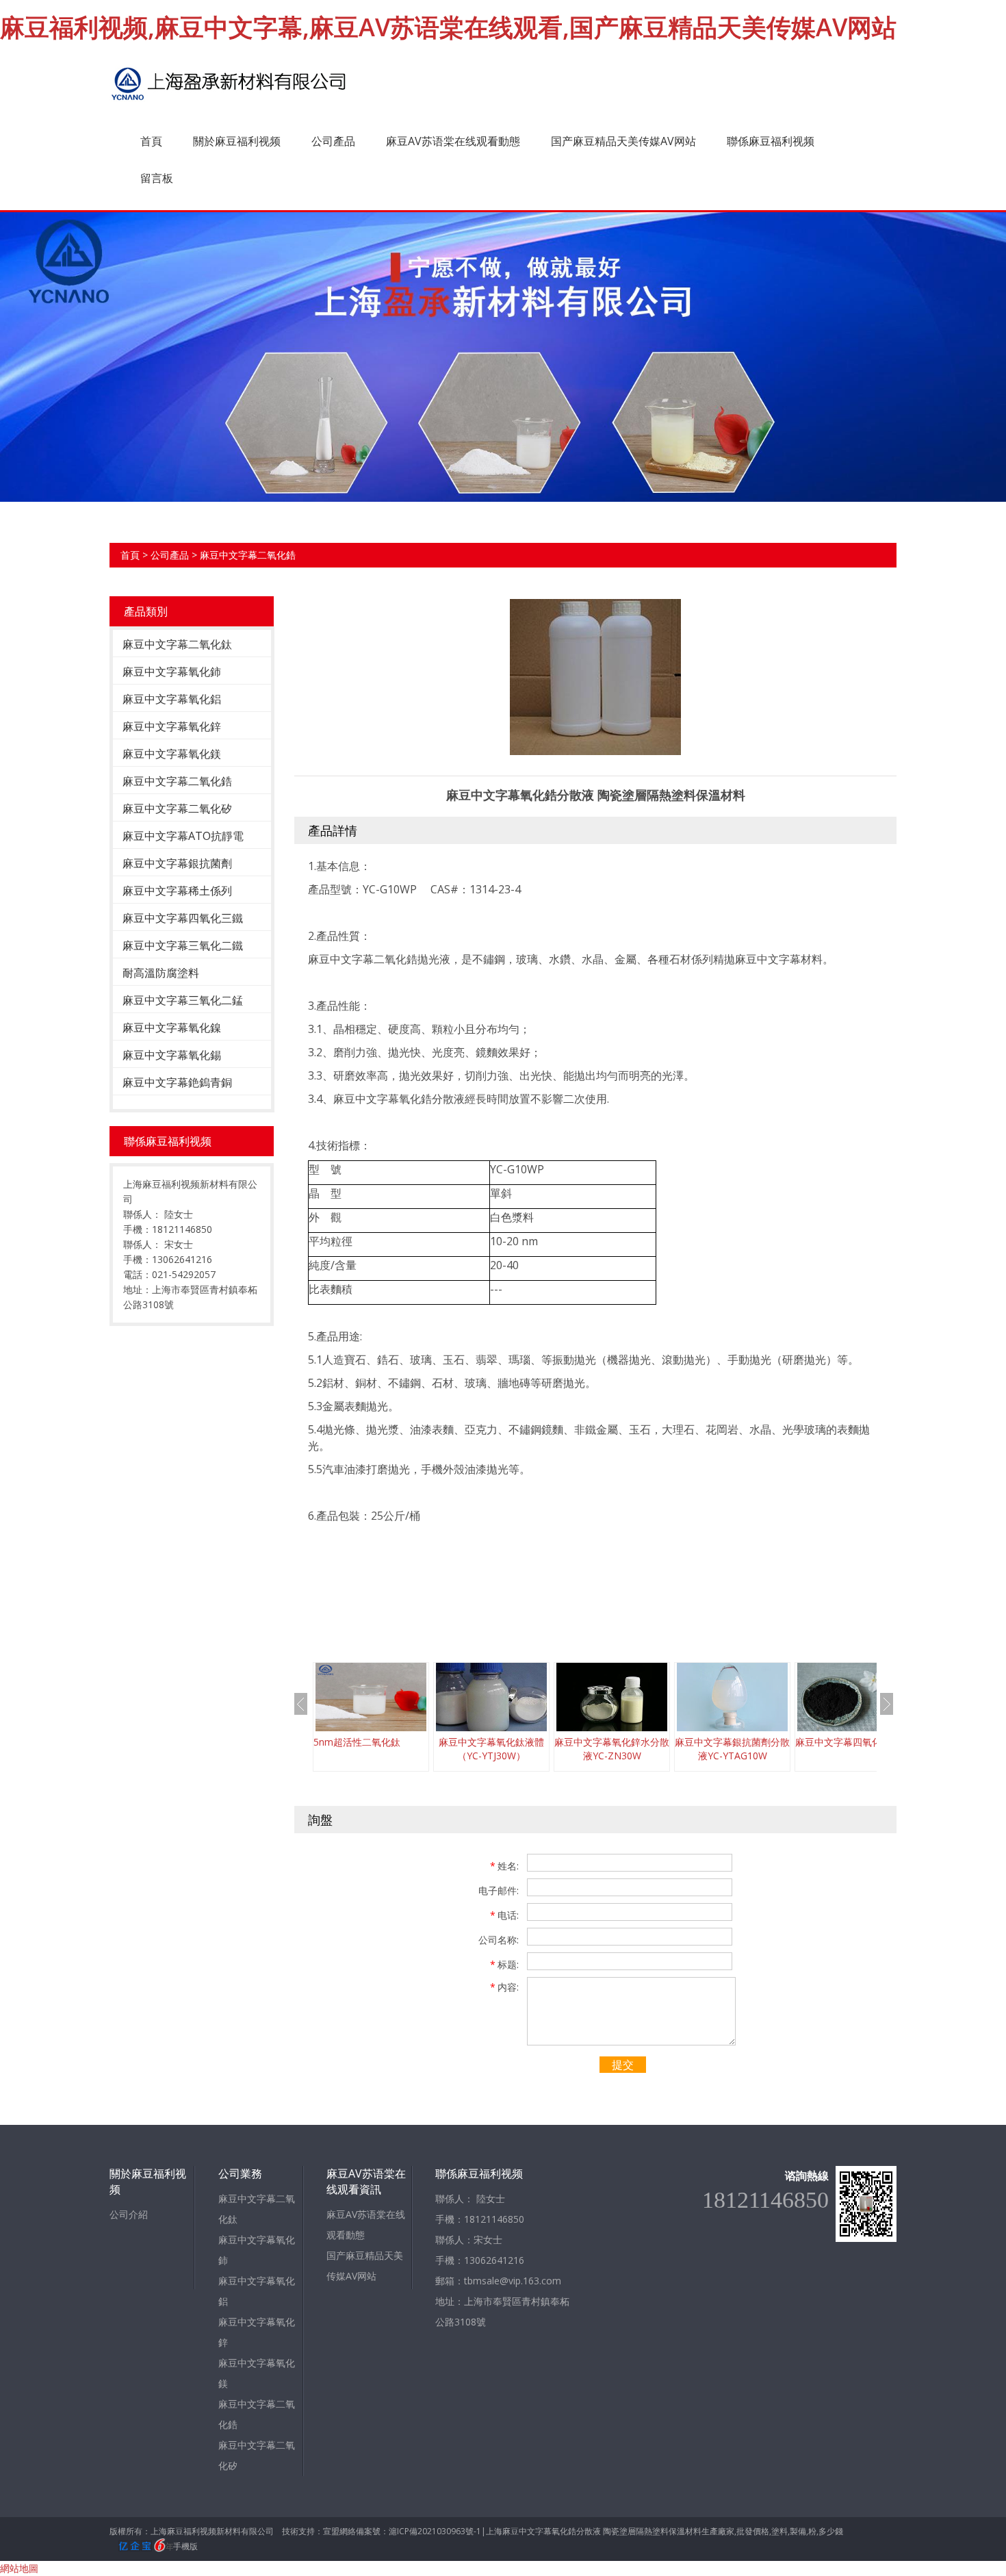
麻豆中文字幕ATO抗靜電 (183, 836)
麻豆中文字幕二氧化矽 (177, 808)
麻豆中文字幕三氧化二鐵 (183, 945)
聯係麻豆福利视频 (771, 141)
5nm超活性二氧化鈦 (357, 1742)
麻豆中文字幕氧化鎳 (172, 1028)
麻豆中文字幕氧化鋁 (172, 699)
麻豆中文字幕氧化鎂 (172, 754)
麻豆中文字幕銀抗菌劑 (177, 863)
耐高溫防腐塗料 (161, 973)
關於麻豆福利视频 (237, 141)
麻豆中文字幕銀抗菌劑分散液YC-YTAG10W (732, 1749)
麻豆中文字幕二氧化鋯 (248, 555)
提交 (623, 2065)
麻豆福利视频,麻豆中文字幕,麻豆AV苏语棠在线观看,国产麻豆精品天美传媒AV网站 (448, 27)
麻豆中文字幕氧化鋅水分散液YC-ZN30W (612, 1749)
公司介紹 (129, 2214)
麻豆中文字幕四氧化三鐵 (183, 918)
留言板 (157, 178)
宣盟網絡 (339, 2531)
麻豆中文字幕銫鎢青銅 (177, 1082)
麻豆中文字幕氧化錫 (172, 1055)
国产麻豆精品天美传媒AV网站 (623, 141)
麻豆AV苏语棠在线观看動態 (453, 141)
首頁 (151, 141)
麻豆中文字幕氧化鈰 (172, 672)
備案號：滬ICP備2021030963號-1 (418, 2531)
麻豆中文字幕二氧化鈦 (177, 644)
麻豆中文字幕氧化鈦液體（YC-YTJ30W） (491, 1749)
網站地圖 (19, 2568)
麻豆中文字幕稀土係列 (177, 891)
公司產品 (333, 141)
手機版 (185, 2546)
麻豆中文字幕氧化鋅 (172, 726)
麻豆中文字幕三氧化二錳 (183, 1000)
